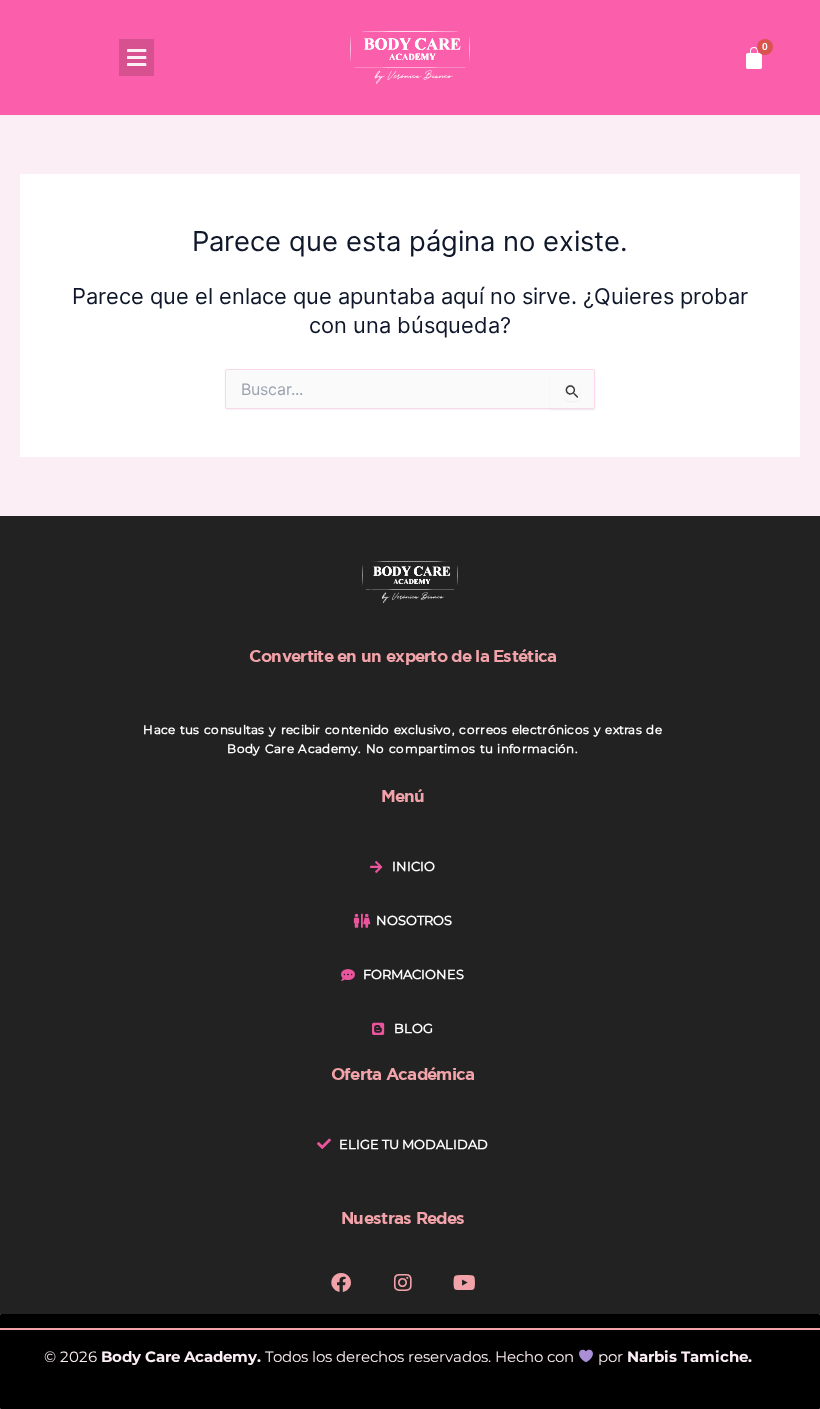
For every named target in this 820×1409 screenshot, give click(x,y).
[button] (136, 57)
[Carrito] (754, 58)
